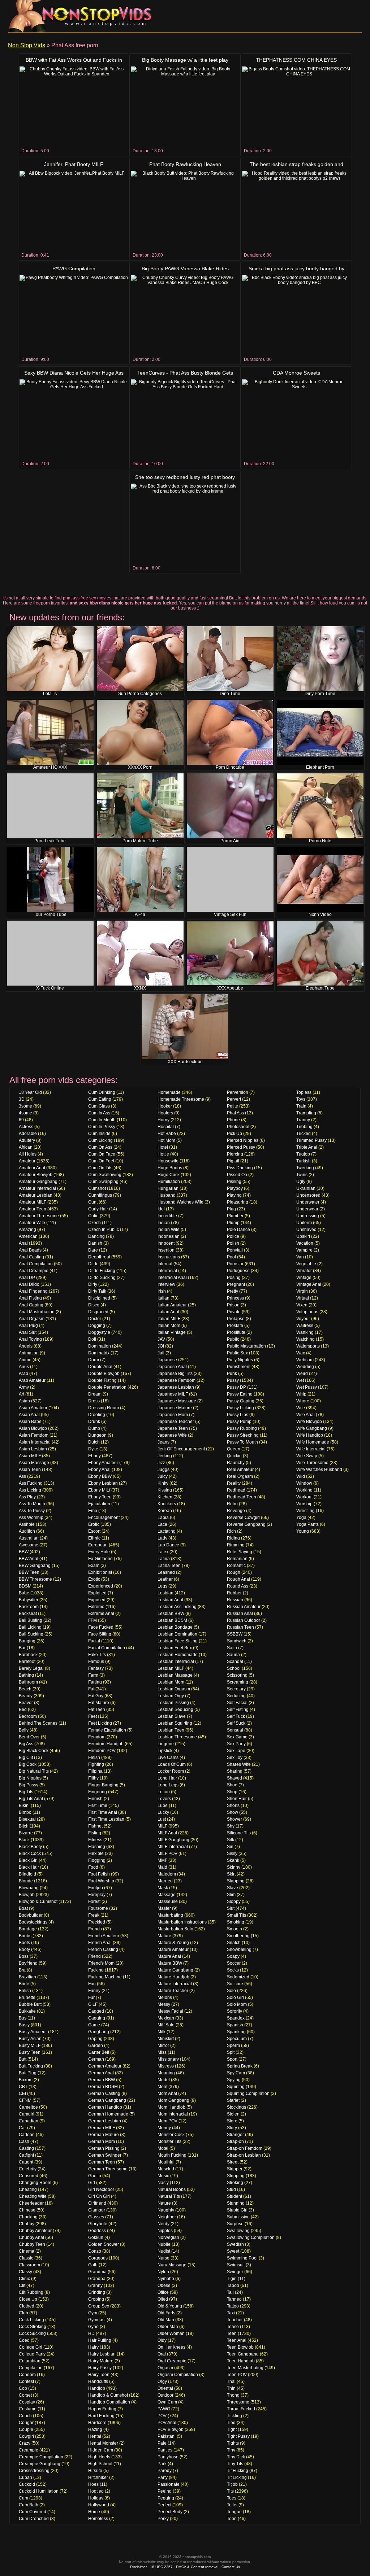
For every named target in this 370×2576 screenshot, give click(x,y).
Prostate (235, 1326)
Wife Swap (307, 1456)
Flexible (96, 1854)
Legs (162, 1586)
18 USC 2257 (161, 2567)
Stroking (235, 2183)
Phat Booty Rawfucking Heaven (185, 164)
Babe (24, 1593)
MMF (162, 1860)
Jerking (165, 1456)
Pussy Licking (240, 1408)
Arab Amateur (32, 1380)
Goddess (97, 2231)
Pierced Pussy (241, 1147)
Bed (23, 1710)
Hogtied (96, 2491)
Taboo (233, 2285)
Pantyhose (168, 2457)
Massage (167, 1895)
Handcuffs (98, 2381)
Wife (301, 1408)
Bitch (24, 1826)
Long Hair (167, 1778)
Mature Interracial (175, 1984)
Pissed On (237, 1175)
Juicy (163, 1476)
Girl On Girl (99, 2196)
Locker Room (171, 1771)
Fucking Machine (105, 1977)
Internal (165, 1264)
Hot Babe (167, 1134)
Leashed (166, 1572)
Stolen (233, 2114)
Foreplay (97, 1895)
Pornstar (235, 1264)
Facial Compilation (107, 1648)
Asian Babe (30, 1422)
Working (304, 1490)
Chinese (27, 2210)
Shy (231, 1826)
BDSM (25, 1586)
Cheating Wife (33, 2196)
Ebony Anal (99, 1470)
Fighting (96, 1764)
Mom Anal (167, 2093)
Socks (233, 1970)
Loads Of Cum (172, 1764)
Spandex (236, 2018)
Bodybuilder (31, 1915)
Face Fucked (101, 1627)
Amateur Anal (32, 1168)
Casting (26, 2148)
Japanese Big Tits (175, 1374)
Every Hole (99, 1552)
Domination (100, 1346)
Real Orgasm (240, 1476)
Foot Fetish (99, 1874)
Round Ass (238, 1586)
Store (232, 2121)
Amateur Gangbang (38, 1182)
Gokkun (96, 2237)
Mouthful (166, 2162)
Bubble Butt (30, 2004)
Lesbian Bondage (175, 1627)
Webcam (305, 1360)
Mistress (166, 2066)
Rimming (236, 1545)
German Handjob (105, 2107)
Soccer (234, 1963)
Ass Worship (31, 1518)
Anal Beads (30, 1250)
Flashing (97, 1847)
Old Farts (166, 2313)
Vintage (304, 1278)
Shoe (232, 1785)
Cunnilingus (100, 1195)
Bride (24, 1984)
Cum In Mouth (102, 1120)
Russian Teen (240, 1627)
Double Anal (100, 1367)
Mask (163, 1888)
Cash (24, 2141)
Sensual (235, 1730)
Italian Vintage (172, 1332)
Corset (25, 2395)
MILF (162, 1826)
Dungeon (97, 1435)
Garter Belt (99, 2052)
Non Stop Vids (27, 45)
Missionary (168, 2059)
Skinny (234, 1867)
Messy (164, 2004)
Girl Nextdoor (101, 2189)
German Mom (102, 2141)
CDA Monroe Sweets (296, 373)
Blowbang (29, 1888)
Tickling (235, 2416)
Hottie (163, 1154)
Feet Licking (100, 1723)
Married (165, 1881)
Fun (92, 1984)
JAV (161, 1339)
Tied (231, 2423)
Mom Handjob (171, 2107)
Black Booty (30, 1847)
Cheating (28, 2189)
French (95, 1929)
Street (233, 2162)
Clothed (27, 2306)
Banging (27, 1641)
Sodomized (238, 1977)
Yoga (301, 1518)
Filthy (93, 1778)
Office (163, 2292)
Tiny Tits (235, 2464)
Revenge (236, 1511)
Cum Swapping (103, 1182)
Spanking (236, 2032)
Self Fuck (236, 1716)
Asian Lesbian (33, 1449)
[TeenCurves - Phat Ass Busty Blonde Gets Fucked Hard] (185, 420)
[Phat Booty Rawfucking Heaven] (185, 211)
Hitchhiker (98, 2477)
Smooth (235, 1929)
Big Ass (26, 1744)
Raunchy (236, 1463)
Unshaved (306, 1230)
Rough (234, 1572)
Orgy (162, 2381)
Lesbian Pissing (173, 1703)
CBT (23, 2087)
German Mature (104, 2135)
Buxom (26, 2080)
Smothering (238, 1936)
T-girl (232, 2279)
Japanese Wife (172, 1435)
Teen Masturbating (245, 2368)
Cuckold (27, 2484)
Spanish (235, 2025)
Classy (25, 2272)
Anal (23, 1243)
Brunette (27, 1998)
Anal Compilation (36, 1264)
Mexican (166, 2018)
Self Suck (236, 1723)
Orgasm (165, 2368)
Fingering (98, 1792)
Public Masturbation (246, 1346)
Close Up (28, 2299)
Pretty (233, 1291)
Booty (24, 1950)
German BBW (102, 2080)
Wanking (305, 1332)
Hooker (165, 1106)
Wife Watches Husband (319, 1470)
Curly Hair (98, 1209)
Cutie (93, 1216)
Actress (26, 1127)
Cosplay (27, 2402)
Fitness (95, 1840)
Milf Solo (166, 2025)
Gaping (95, 2039)
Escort (94, 1531)
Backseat (28, 1614)
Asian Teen (30, 1470)
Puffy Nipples (240, 1360)
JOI (161, 1346)
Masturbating (170, 1915)
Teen (232, 2333)
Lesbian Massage (175, 1675)
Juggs (164, 1470)
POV (162, 2416)
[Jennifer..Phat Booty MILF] (74, 211)
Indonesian (169, 1236)
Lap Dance (168, 1545)
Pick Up (235, 1134)
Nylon (163, 2272)
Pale (162, 2443)
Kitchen (165, 1497)
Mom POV (167, 2121)
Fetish (94, 1758)
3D (22, 1099)
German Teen (102, 2162)
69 (21, 1120)
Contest (26, 2381)
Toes (232, 2498)
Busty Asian (30, 2039)
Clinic (24, 2279)
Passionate (169, 2484)
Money (164, 2128)
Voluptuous (307, 1312)
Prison (233, 1305)
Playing (234, 1195)
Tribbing (304, 1127)
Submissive (238, 2217)
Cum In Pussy (102, 1127)
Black (24, 1840)
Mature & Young (173, 1943)
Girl (92, 2183)
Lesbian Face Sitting (178, 1641)
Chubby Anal (31, 2237)
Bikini (24, 1806)
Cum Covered (33, 2512)
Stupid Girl (237, 2210)
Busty (24, 2025)
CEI (22, 2093)
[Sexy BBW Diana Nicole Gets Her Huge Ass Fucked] (74, 420)
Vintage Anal (309, 1284)
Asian (24, 1401)
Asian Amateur (33, 1408)
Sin (230, 1847)
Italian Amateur (172, 1305)
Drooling (97, 1415)
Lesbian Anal (170, 1600)
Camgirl (27, 2114)
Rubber (234, 1593)
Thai (231, 2381)
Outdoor (165, 2395)
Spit (231, 2052)
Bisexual (27, 1819)
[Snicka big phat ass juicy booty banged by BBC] (296, 316)
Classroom (29, 2265)
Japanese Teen (173, 1428)
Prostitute (236, 1332)
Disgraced (98, 1312)
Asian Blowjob (33, 1428)
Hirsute (95, 2471)
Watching (306, 1339)
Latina (164, 1559)
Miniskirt (166, 2039)
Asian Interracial (35, 1442)
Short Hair (237, 1799)
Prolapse (236, 1319)
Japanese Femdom (177, 1380)
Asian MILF (30, 1456)
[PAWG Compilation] (74, 316)
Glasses (96, 2217)
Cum (23, 2498)
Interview (166, 1284)
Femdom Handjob (106, 1744)
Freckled (97, 1922)
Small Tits (236, 1915)
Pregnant (236, 1284)
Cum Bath (29, 2505)
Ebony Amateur (103, 1463)
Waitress (305, 1326)
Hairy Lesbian (102, 2354)
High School (100, 2464)
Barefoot (27, 1662)
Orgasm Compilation (178, 2375)
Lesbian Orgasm (174, 1689)
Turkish (304, 1161)
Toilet (232, 2505)
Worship (304, 1504)
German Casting (104, 2093)
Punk (232, 1374)
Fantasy (96, 1668)
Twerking (305, 1168)
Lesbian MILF (171, 1668)
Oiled (163, 2299)
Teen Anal (237, 2340)
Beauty (26, 1696)
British (25, 1991)
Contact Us (231, 2567)
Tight (232, 2429)
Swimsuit (236, 2265)
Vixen (302, 1305)
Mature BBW (170, 1963)
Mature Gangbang (175, 1970)
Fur (91, 1998)
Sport (232, 2059)
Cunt (93, 1202)
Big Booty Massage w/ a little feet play (185, 60)
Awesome (29, 1545)
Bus (23, 2018)
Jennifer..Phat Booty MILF (74, 164)
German (96, 2059)
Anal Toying (30, 1339)
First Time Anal (103, 1812)
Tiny (231, 2450)
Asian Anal (29, 1415)
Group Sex (99, 2306)
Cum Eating (100, 1099)
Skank (233, 1860)
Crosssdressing (34, 2471)
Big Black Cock (34, 1751)
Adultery (27, 1140)
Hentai (95, 2436)
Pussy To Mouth (242, 1442)
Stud (231, 2189)
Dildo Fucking (102, 1271)
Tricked (304, 1134)
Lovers (164, 1799)
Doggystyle (99, 1332)
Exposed (97, 1600)
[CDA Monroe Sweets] (296, 420)
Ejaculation (99, 1504)
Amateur (27, 1161)
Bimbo (25, 1812)
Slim (231, 1895)
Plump (233, 1223)
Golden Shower (104, 2244)
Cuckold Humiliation (39, 2491)
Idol (161, 1209)
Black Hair (29, 1867)
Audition (27, 1531)
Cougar (26, 2423)
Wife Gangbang (312, 1428)
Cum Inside (99, 1134)
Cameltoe (28, 2107)
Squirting (236, 2087)
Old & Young (170, 2306)
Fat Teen (97, 1710)
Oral (162, 2354)
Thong (233, 2395)
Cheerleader (31, 2203)
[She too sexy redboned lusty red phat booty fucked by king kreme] (185, 524)
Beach (25, 1689)
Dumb (94, 1428)
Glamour (97, 2210)
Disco (94, 1305)
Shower (235, 1819)
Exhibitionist (100, 1572)
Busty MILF (30, 2045)
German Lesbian (105, 2121)
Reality (234, 1483)
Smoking (236, 1922)
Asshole (27, 1524)
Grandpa (97, 2279)
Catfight (26, 2155)
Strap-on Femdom (245, 2148)
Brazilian (27, 1977)
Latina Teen (169, 1566)
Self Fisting (238, 1710)
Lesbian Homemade (178, 1655)
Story (232, 2128)
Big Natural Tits (34, 1771)
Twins (302, 1175)
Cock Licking (31, 2320)
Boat (23, 1908)
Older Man (168, 2327)
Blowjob (27, 1895)
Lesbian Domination (177, 1634)
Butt (23, 2059)
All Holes (28, 1154)
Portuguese (238, 1271)
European (98, 1545)
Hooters (165, 1113)
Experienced (101, 1586)
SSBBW (235, 1634)
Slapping (236, 1881)
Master (164, 1908)
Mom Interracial (173, 2114)
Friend (94, 1956)
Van (300, 1257)
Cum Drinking (102, 1092)
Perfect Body (170, 2512)
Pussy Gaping (241, 1401)
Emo (93, 1511)
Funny (94, 1991)
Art (21, 1394)
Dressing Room (104, 1408)
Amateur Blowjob (36, 1175)
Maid (162, 1867)
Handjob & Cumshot (108, 2395)
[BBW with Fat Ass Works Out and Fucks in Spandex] (74, 107)
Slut (231, 1908)
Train (301, 1106)
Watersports (308, 1346)
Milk (162, 2032)
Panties (165, 2450)
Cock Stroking (33, 2327)
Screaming (238, 1682)
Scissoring (237, 1675)
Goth (93, 2265)
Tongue (234, 2512)
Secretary (236, 1689)
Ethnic (94, 1538)
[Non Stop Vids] (80, 16)
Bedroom (28, 1716)
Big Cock (28, 1764)
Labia (163, 1518)
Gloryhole (98, 2224)
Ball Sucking (31, 1634)
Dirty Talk (97, 1291)
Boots (24, 1943)
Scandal (235, 1662)
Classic (26, 2258)
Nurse (164, 2258)
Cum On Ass (100, 1147)
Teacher (235, 2320)
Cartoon (27, 2135)
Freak (94, 1915)
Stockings (236, 2107)
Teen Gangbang (243, 2354)
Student (235, 2196)
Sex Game (237, 1737)
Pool (231, 1257)
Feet (92, 1716)
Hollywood (99, 2505)
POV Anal (167, 2423)
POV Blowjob (171, 2429)
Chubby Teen (32, 2244)
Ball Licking (30, 1627)
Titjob (232, 2484)
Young (303, 1531)
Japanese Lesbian (176, 1387)
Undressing (308, 1216)
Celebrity (28, 2169)
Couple (26, 2429)
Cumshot (97, 1188)
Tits (230, 2491)
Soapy (233, 1956)
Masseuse (168, 1902)
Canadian (29, 2121)
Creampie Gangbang (40, 2464)
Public (233, 1339)
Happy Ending (102, 2409)
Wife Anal (306, 1415)
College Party (32, 2354)
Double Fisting (102, 1380)
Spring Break (240, 2066)
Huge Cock (169, 1175)
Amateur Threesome (39, 1216)
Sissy (232, 1854)
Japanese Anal (172, 1367)
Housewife (168, 1161)
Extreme (96, 1607)
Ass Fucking (31, 1483)
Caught (26, 2162)
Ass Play (27, 1497)
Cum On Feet (101, 1161)
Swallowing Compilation (251, 2237)
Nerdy (164, 2224)
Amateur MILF (33, 1202)
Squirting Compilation (248, 2093)
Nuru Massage (172, 2265)
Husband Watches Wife (180, 1202)
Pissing (234, 1182)
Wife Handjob (310, 1435)
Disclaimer (138, 2567)
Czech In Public (104, 1230)
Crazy (25, 2443)
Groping (96, 2299)
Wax (301, 1353)
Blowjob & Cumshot (38, 1902)
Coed (24, 2340)
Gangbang (99, 2032)
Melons (165, 1998)
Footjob (96, 1888)
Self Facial (237, 1703)
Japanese (167, 1360)
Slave (233, 1888)
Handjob (97, 2388)
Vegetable (306, 1264)
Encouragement (104, 1518)
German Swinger (105, 2155)
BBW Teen (29, 1572)
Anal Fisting (30, 1298)
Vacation (305, 1243)
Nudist (164, 2251)
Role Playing (240, 1552)
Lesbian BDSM (172, 1620)
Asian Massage (34, 1463)
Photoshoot (238, 1127)
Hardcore (97, 2423)
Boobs (25, 1936)
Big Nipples (30, 1778)
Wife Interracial (311, 1449)
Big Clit (26, 1758)
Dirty (93, 1284)
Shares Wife (239, 1764)
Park (162, 2464)
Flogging (97, 1860)
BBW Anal (29, 1559)
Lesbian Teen (171, 1730)
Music (163, 2176)
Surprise (235, 2224)
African (26, 1147)
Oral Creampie (172, 2361)
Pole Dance (238, 1230)
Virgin (302, 1291)
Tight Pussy (238, 2436)
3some (25, 1106)
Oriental (165, 2388)
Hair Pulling (100, 2340)
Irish (162, 1291)
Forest (94, 1902)
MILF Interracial (173, 1847)
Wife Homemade (313, 1442)
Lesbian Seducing (175, 1710)
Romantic (236, 1566)
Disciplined (99, 1298)
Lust (162, 1819)
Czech (94, 1223)
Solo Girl (235, 1998)
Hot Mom (166, 1140)
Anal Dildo (29, 1284)
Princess (235, 1298)
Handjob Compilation (109, 2402)
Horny (164, 1120)
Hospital (166, 1127)
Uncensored (308, 1195)
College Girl (31, 2347)
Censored (29, 2176)
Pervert (234, 1099)
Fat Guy (96, 1696)
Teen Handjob (241, 2361)
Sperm (233, 2045)
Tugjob (303, 1154)
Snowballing (239, 1950)
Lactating (167, 1531)
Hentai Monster (103, 2443)
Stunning (236, 2203)
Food (93, 1867)
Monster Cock (171, 2135)
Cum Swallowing (105, 1175)
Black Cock (30, 1854)
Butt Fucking (31, 2066)
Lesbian (165, 1593)
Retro (232, 1504)
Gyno (93, 2327)
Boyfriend (28, 1963)
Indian (164, 1223)
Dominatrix (99, 1353)
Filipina (95, 1771)
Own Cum (167, 2402)
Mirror (163, 2045)
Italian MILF (169, 1319)
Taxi (231, 2313)
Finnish (95, 1799)
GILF (93, 2004)
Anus (24, 1367)
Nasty (163, 2183)
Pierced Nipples (243, 1140)
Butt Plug (28, 2073)
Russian (235, 1600)
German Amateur (105, 2066)
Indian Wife (169, 1230)
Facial (94, 1641)
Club (23, 2313)
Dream (95, 1394)
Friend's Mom (101, 1963)
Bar (22, 1648)
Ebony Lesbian (103, 1483)
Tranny (303, 1120)
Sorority (235, 2011)
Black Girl (28, 1860)
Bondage (28, 1929)
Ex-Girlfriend (100, 1559)
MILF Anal (167, 1833)
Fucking (96, 1970)
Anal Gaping (31, 1305)
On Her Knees (171, 2347)
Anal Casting (31, 1257)
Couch (25, 2416)
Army (24, 1387)
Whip (301, 1394)
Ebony (94, 1456)
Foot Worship (101, 1881)
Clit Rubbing (31, 2292)
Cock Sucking (32, 2333)
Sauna (233, 1655)
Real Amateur (240, 1470)
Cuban (25, 2477)
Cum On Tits (100, 1168)
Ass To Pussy (32, 1511)
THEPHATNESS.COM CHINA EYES (296, 60)
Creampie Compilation (41, 2457)
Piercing (235, 1154)
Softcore (235, 1984)
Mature (164, 1936)
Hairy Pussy (100, 2368)
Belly (24, 1730)
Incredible (167, 1216)
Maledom (167, 1874)
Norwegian (168, 2237)
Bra (22, 1970)
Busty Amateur (33, 2032)
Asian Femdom (34, 1435)
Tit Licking (237, 2477)
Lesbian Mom (171, 1682)
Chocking (28, 2217)
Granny (95, 2285)
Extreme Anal (101, 1614)
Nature (164, 2203)
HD (91, 2333)
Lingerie (166, 1744)
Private (234, 1312)
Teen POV (237, 2375)
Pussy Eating (240, 1394)
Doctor (95, 1319)
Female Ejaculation (107, 1730)
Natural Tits (169, 2196)
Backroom (29, 1607)
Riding (233, 1538)
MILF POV (167, 1854)
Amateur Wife (32, 1223)
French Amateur (104, 1936)
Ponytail (235, 1250)
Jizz (161, 1463)
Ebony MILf (99, 1490)
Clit (22, 2285)
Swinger (235, 2272)
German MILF (102, 2128)
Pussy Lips (238, 1415)
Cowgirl (26, 2436)
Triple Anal (307, 1147)
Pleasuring (238, 1202)
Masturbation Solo (175, 1929)
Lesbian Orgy (171, 1696)
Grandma (97, 2272)
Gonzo (95, 2251)
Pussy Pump (239, 1422)
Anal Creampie (34, 1271)
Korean (165, 1511)
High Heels (99, 2457)
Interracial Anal (172, 1278)
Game (94, 2025)
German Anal (101, 2073)
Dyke (93, 1449)
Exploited (97, 1593)
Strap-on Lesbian (244, 2155)
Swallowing (238, 2231)
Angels (26, 1346)
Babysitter (29, 1600)
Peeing (165, 2491)
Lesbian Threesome (177, 1737)
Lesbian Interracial (176, 1662)
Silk (231, 1840)
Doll (92, 1339)
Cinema (27, 2251)
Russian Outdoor (244, 1620)
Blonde (26, 1881)
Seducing (236, 1696)
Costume (28, 2409)
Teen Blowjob (240, 2347)
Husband (167, 1195)
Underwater (308, 1202)
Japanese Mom (173, 1415)
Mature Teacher (173, 1991)
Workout (304, 1497)
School (234, 1668)
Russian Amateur (244, 1607)
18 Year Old (30, 1092)
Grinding (97, 2292)
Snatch (234, 1943)
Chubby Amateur (35, 2231)
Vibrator (304, 1271)
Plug (231, 1209)
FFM (92, 1620)
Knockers (167, 1504)
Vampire (304, 1250)
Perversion (238, 1092)
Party (163, 2477)
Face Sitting (100, 1634)
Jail (161, 1353)
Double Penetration (107, 1387)
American (28, 1236)
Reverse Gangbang (246, 1524)
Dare (93, 1250)
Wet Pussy (307, 1387)
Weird (302, 1374)
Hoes (93, 2484)
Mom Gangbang (173, 2100)
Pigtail (233, 1161)
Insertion (166, 1250)
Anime (25, 1360)
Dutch (94, 1442)
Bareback (28, 1655)
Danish (95, 1243)
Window (304, 1483)
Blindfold (27, 1874)
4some (25, 1113)
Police (233, 1236)
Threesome (238, 2402)
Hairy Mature (101, 2361)
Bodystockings (33, 1922)
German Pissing (104, 2148)
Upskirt (303, 1236)
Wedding (305, 1367)
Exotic (94, 1579)
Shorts (233, 1806)
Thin (231, 2388)
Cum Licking (100, 1140)
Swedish (235, 2244)
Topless (304, 1092)
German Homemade (108, 2114)
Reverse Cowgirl (243, 1518)
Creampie (29, 2450)
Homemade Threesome (181, 1099)
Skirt (231, 1874)
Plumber (235, 1216)
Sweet (233, 2251)
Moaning (166, 2073)
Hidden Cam (101, 2450)
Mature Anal (169, 1956)
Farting (95, 1682)
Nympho (166, 2279)
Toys (301, 1099)
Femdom (97, 1737)
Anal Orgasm (32, 1319)
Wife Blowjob (309, 1422)
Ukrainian (306, 1188)
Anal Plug (28, 1326)
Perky (163, 2519)
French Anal (100, 1943)
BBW (24, 1552)
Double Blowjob (104, 1374)
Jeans (164, 1442)
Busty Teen (30, 2052)
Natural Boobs (172, 2189)
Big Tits (26, 1792)
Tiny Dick (236, 2457)
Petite (233, 1106)
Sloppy (234, 1902)
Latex (163, 1552)
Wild (301, 1476)
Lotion (164, 1792)
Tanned (234, 2299)
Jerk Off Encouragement (181, 1449)
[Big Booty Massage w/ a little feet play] (185, 107)
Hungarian (168, 1188)
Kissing (165, 1490)
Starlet (233, 2100)
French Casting (103, 1950)
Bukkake (27, 2011)
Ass (22, 1476)
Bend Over (29, 1737)
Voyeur (303, 1319)
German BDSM (103, 2087)
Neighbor (167, 2217)
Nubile (164, 2244)
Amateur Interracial (37, 1188)
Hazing (95, 2429)
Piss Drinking (240, 1168)
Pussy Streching (243, 1435)
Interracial (167, 1271)
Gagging (97, 2018)
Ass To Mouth (32, 1504)
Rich (231, 1531)
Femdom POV (102, 1751)
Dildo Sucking (102, 1278)
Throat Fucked (241, 2409)
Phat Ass (235, 1113)
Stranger (235, 2135)
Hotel (163, 1147)
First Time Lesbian (106, 1819)
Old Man (166, 2320)
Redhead (236, 1490)
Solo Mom (237, 2004)
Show (233, 1812)
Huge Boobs (170, 1168)
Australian (29, 1538)
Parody (165, 2471)
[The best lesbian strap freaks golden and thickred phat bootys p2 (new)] (296, 211)
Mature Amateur (173, 1950)
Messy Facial (170, 2011)
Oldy (162, 2340)
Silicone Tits (239, 1833)
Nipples (165, 2231)
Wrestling (306, 1511)
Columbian (30, 2361)
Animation (29, 1353)
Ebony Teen (100, 1497)
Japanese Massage (177, 1401)
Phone (233, 1120)
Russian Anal (240, 1614)
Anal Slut (28, 1332)
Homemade (169, 1092)
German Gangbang (107, 2100)
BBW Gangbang (35, 1566)
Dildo (93, 1264)
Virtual (303, 1298)
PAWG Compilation (74, 268)
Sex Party (236, 1744)
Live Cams (168, 1758)
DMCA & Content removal (197, 2567)
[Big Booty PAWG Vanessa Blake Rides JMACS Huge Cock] (185, 316)
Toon (232, 2519)
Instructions (169, 1257)
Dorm (94, 1360)
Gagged (96, 2011)
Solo (231, 1991)
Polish (233, 1243)
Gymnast (97, 2320)
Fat (91, 1689)
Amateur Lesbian (36, 1195)
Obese (164, 2285)
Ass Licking (30, 1490)
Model (164, 2080)
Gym (93, 2313)
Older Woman (171, 2333)
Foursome (98, 1908)
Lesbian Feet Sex (175, 1648)
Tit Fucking (238, 2471)
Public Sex (237, 1353)
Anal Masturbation (37, 1312)
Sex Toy (235, 1758)
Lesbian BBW (171, 1614)
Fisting (95, 1833)
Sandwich (237, 1641)
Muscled (166, 2169)
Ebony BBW (100, 1476)
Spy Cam (236, 2073)
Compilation (31, 2368)
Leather (165, 1579)
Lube (163, 1806)
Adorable (28, 1134)
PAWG (164, 2409)
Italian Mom (169, 1326)
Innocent (166, 1243)
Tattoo (233, 2306)
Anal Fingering (33, 1291)
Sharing (235, 1771)
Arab (23, 1374)
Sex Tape (236, 1751)
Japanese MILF (173, 1394)
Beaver (26, 1703)
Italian (164, 1298)
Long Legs (168, 1785)
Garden (96, 2045)
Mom (162, 2087)
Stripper (235, 2169)
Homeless (98, 2519)
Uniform (304, 1223)
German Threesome (108, 2169)
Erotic (94, 1524)
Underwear (307, 1209)
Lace (162, 1524)
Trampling (306, 1113)
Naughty (166, 2210)
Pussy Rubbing (242, 1428)
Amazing (27, 1230)
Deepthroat (99, 1257)
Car (22, 2128)
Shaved (235, 1778)
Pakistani (167, 2436)
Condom (27, 2375)
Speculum (237, 2039)
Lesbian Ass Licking (177, 1607)
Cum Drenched (34, 2519)
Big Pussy (29, 1785)
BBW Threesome (35, 1579)
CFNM (25, 2100)
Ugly (301, 1182)
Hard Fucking (101, 2416)
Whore (303, 1401)
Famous (96, 1662)
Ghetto (95, 2176)
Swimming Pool (242, 2258)
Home (94, 2512)
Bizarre (26, 1833)
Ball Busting (31, 1620)
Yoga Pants (307, 1524)
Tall (230, 2292)
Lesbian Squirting (175, 1723)
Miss (162, 2052)
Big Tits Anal (31, 1799)
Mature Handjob (173, 1977)
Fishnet (95, 1826)
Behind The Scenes (38, 1723)
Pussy (233, 1380)
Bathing (26, 1675)
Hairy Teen (99, 2375)
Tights (233, 2443)
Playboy (235, 1188)
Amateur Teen (33, 1209)
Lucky (163, 1812)
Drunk (94, 1422)
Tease (233, 2327)
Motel (163, 2148)
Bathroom (28, 1682)
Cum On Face (102, 1154)
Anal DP (27, 1278)
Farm (93, 1675)
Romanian (237, 1559)
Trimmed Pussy (311, 1140)
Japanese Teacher (176, 1422)
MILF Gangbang (173, 1840)
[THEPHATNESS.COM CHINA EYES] (296, 107)
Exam (94, 1566)
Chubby (27, 2224)
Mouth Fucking (172, 2155)
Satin (232, 1648)
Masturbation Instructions (182, 1922)
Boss (24, 1956)
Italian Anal (168, 1312)
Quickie (234, 1456)
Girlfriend (97, 2203)
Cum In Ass (99, 1113)
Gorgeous (98, 2258)
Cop (23, 2388)
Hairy (93, 2347)
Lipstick (165, 1751)
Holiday (96, 2498)
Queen (234, 1449)
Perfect (164, 2505)
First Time (98, 1806)
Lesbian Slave (172, 1716)
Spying (234, 2080)
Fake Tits (97, 1655)
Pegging (166, 2498)
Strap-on (235, 2141)
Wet (300, 1380)
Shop (232, 1792)
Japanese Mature (175, 1408)
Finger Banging (103, 1785)
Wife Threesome (312, 1463)
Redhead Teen (242, 1497)
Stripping (236, 2176)
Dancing (96, 1236)
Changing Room (35, 2183)
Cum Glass (99, 1106)
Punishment (239, 1367)
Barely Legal (31, 1668)
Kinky (163, 1483)
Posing (234, 1278)
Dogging (97, 1326)
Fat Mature (99, 1703)
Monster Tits (169, 2141)
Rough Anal (238, 1579)
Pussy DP (236, 1387)
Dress (94, 1401)
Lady (162, 1538)
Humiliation (169, 1182)
